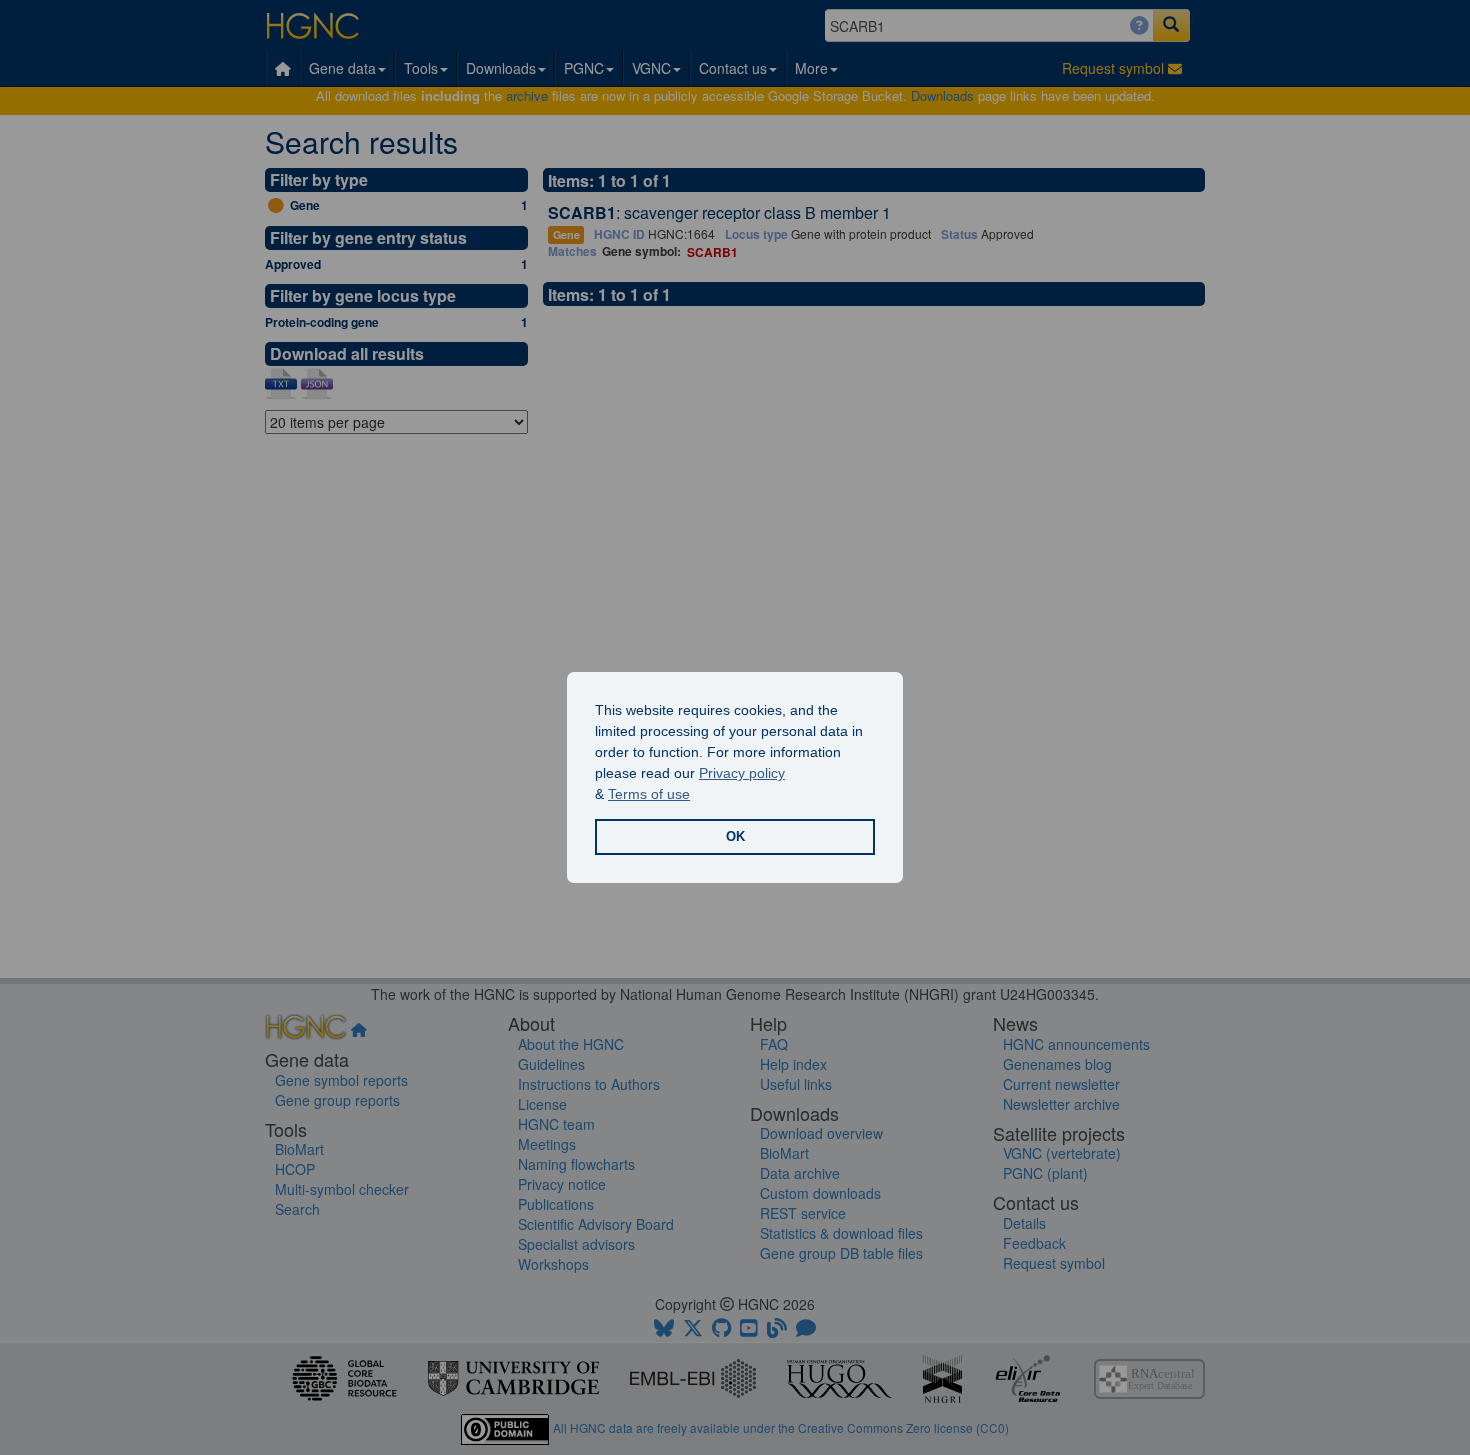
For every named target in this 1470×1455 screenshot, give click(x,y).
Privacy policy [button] (742, 773)
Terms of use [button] (649, 794)
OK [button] (735, 837)
